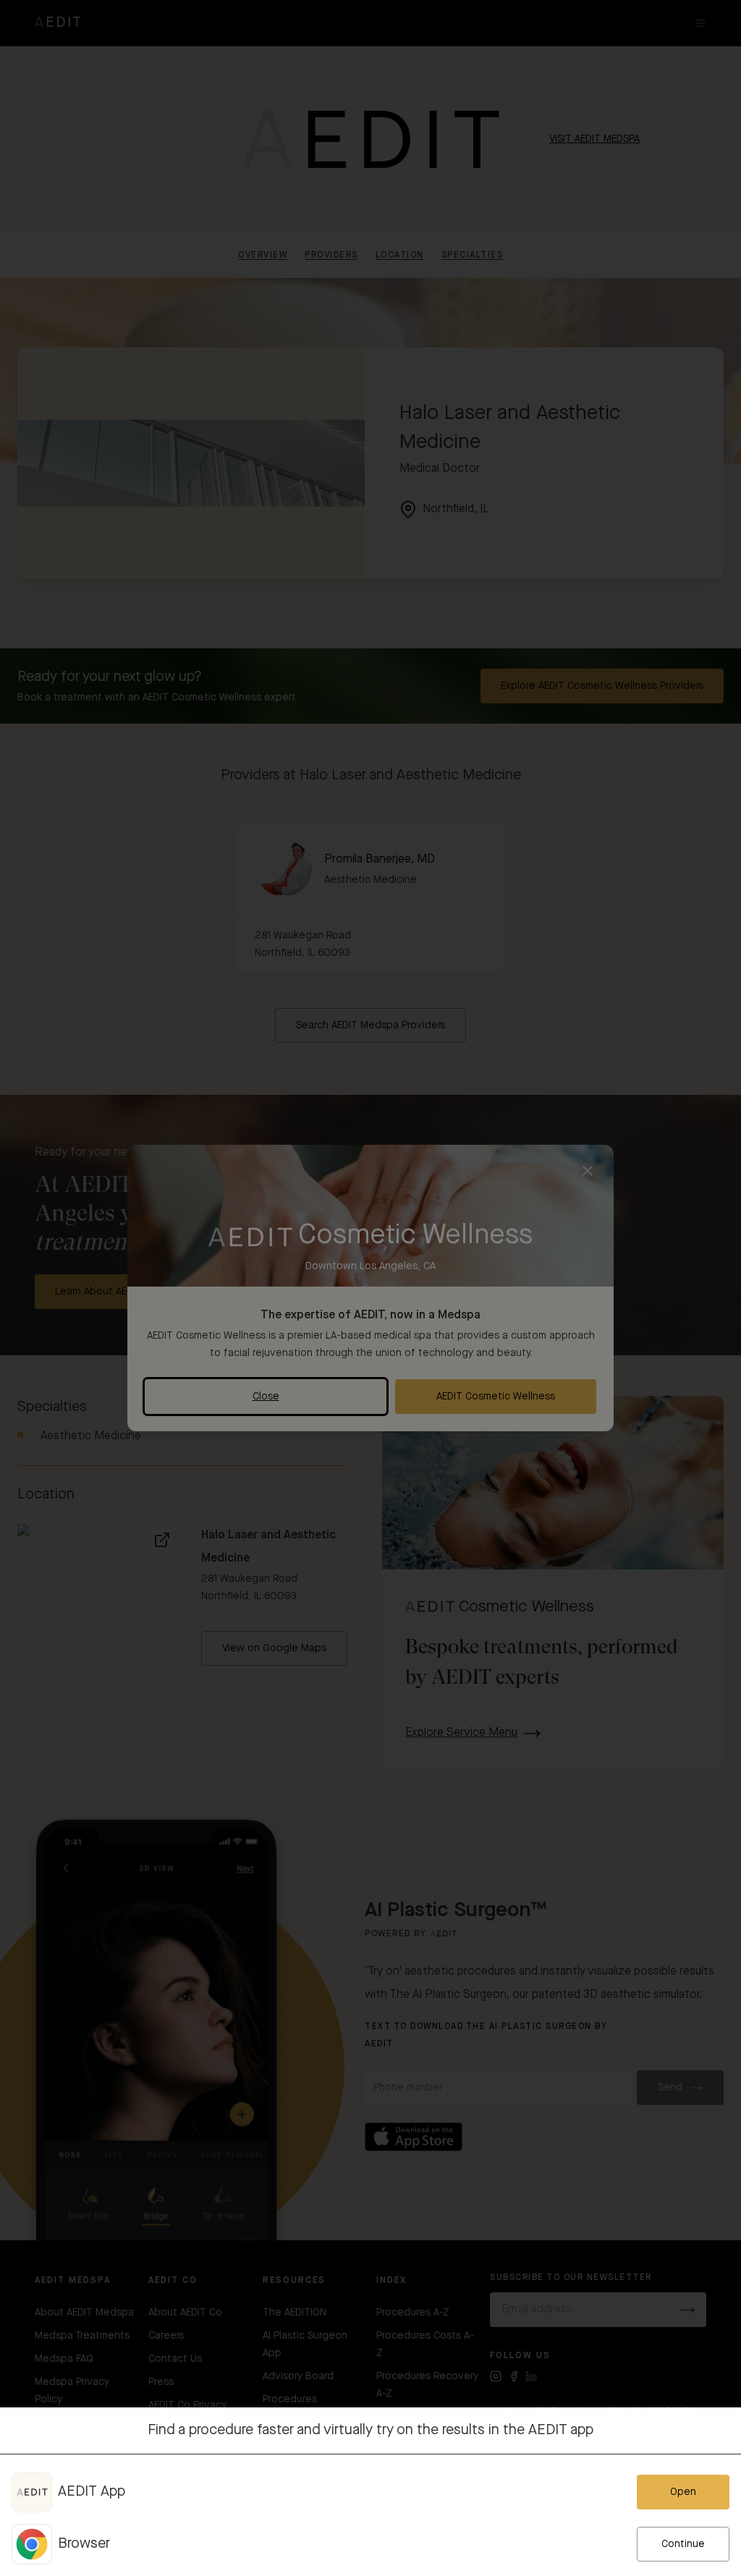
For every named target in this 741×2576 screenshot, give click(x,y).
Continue (683, 2544)
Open (683, 2492)
